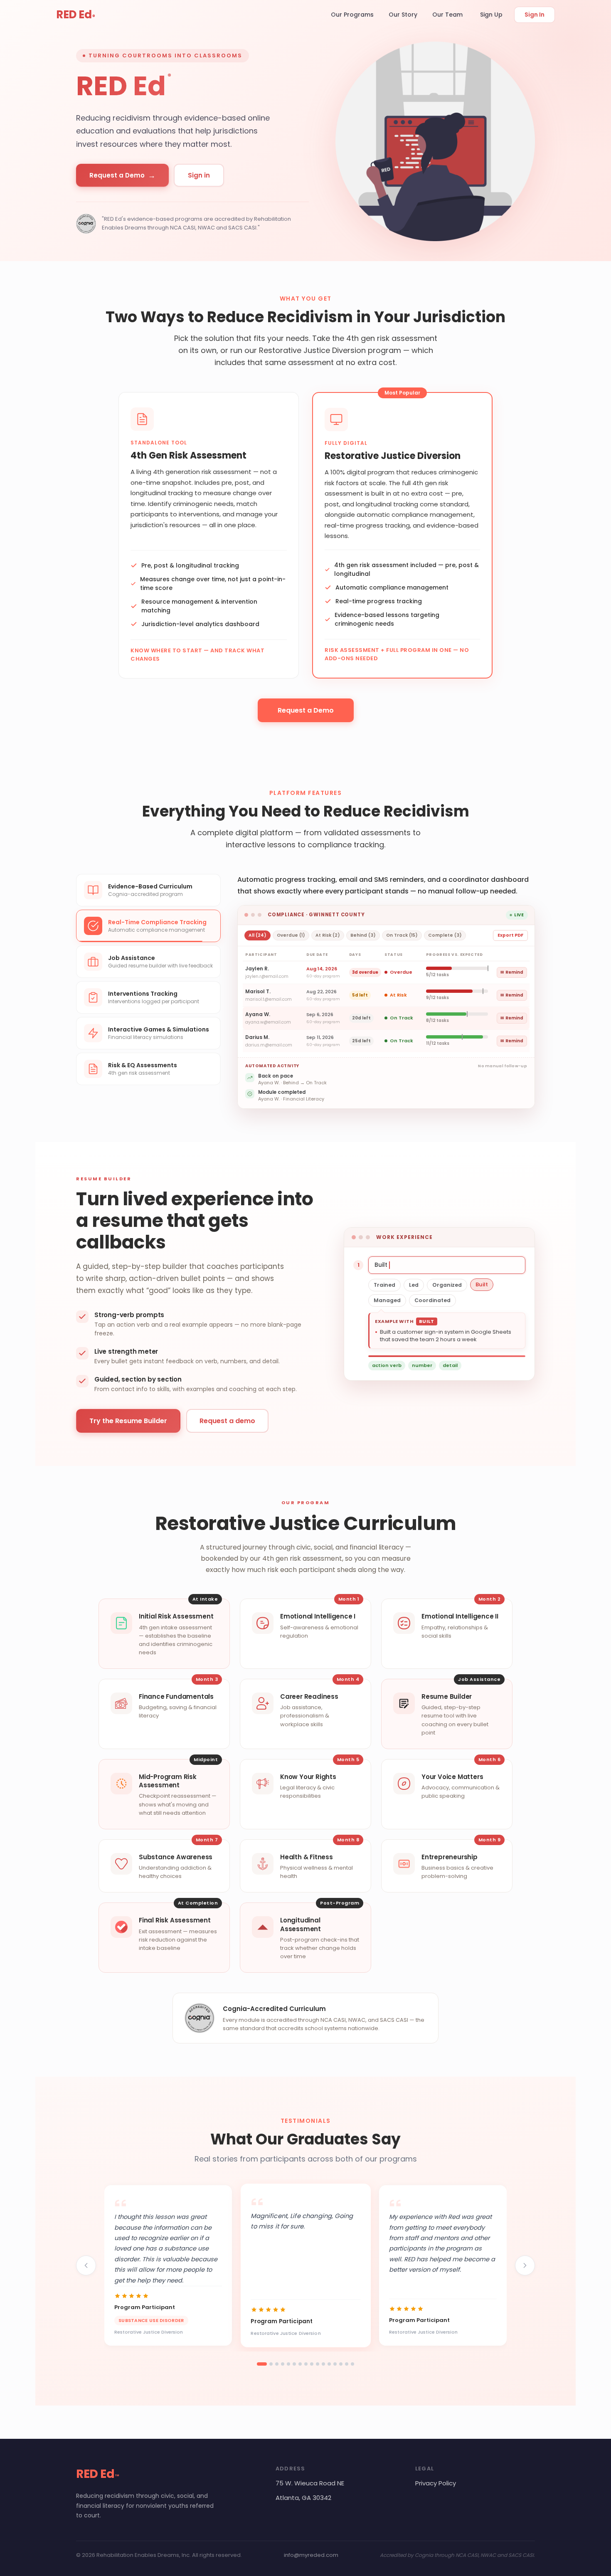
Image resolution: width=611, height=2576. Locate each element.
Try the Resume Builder (128, 1397)
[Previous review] (86, 2242)
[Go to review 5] (288, 2340)
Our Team (447, 15)
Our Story (403, 15)
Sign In (535, 15)
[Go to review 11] (323, 2340)
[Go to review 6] (294, 2340)
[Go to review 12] (329, 2340)
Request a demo (227, 1397)
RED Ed (76, 15)
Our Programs (352, 15)
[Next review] (525, 2242)
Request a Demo (122, 175)
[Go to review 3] (277, 2340)
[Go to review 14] (341, 2340)
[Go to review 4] (283, 2340)
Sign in (199, 175)
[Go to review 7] (300, 2340)
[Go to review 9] (312, 2340)
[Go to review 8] (306, 2340)
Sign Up (491, 15)
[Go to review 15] (347, 2340)
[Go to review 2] (271, 2340)
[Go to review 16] (352, 2340)
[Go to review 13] (335, 2340)
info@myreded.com (311, 2531)
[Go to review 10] (318, 2340)
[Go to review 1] (262, 2340)
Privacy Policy (436, 2460)
